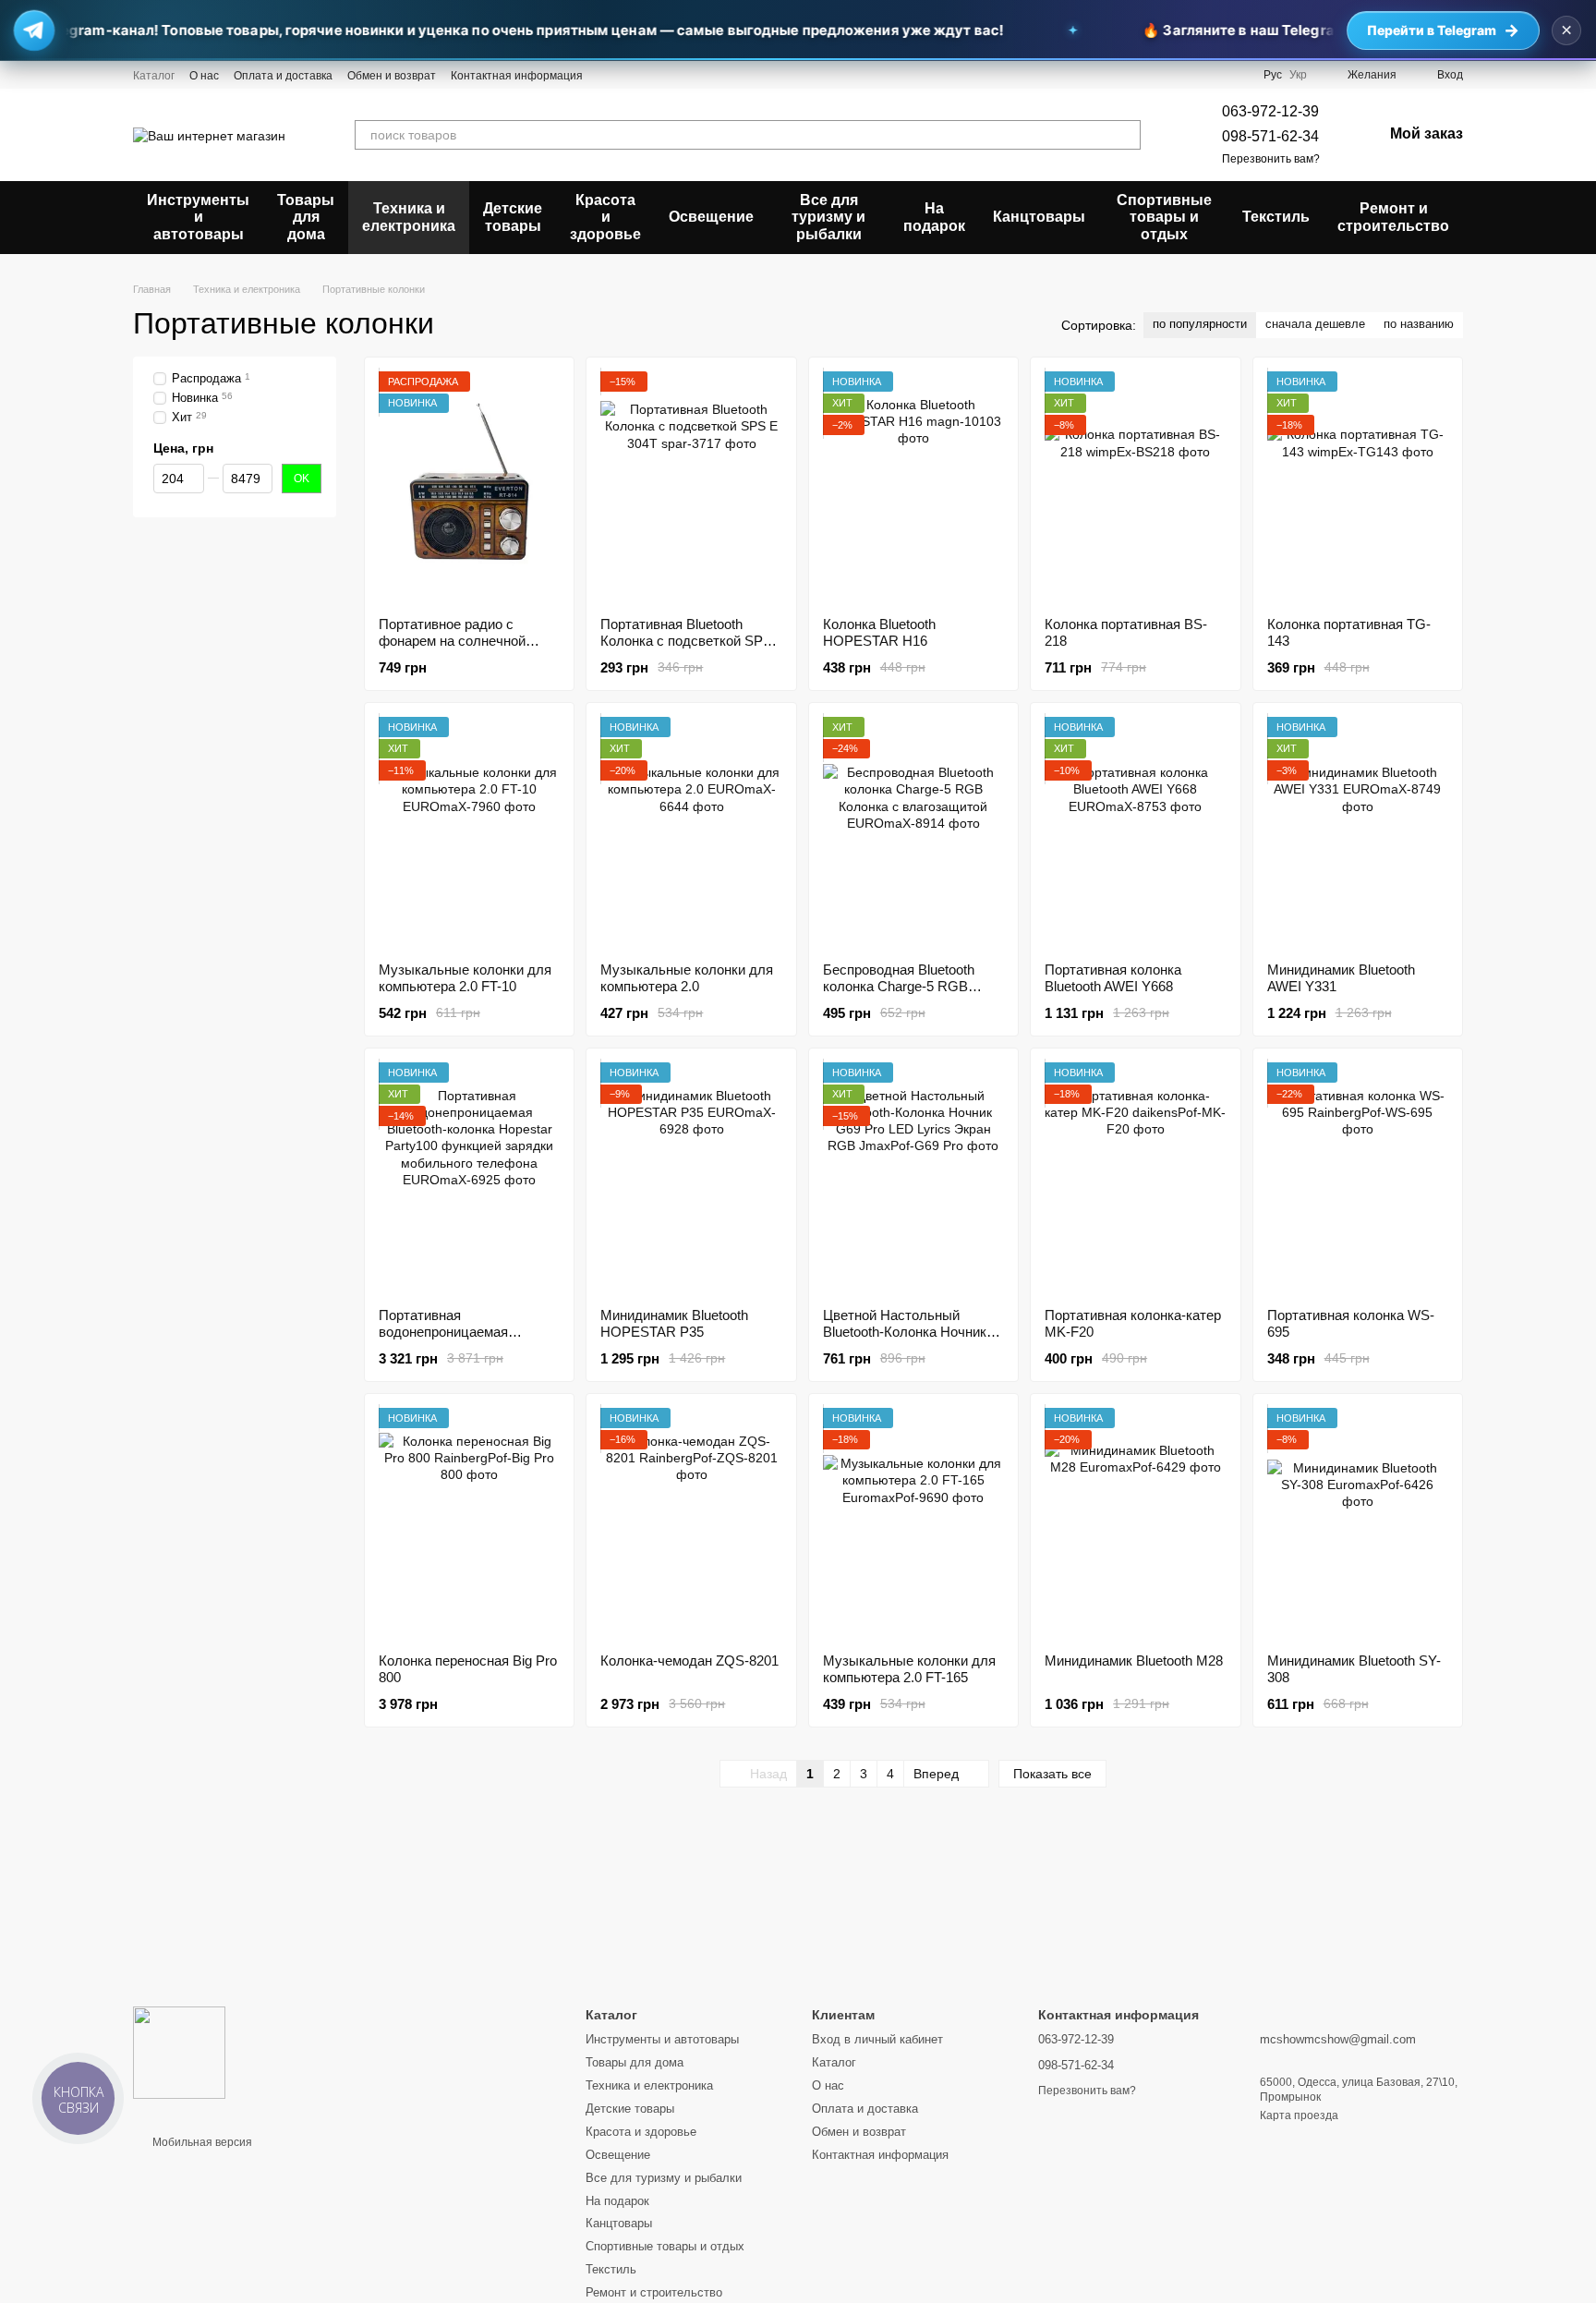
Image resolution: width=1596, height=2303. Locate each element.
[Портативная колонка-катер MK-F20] (1135, 1178)
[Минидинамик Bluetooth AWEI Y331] (1358, 832)
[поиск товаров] (1126, 135)
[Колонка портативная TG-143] (1358, 487)
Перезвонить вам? (1271, 159)
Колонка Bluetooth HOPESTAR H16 (879, 632)
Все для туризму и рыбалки (828, 217)
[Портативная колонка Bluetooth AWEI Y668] (1135, 832)
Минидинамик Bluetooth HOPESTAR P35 (674, 1323)
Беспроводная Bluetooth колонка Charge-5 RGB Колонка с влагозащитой (901, 986)
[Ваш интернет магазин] (179, 2052)
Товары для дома (306, 217)
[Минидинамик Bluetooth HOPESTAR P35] (691, 1178)
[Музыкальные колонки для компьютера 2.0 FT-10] (469, 832)
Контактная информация (517, 76)
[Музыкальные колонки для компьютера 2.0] (691, 832)
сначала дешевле (1315, 324)
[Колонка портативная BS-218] (1135, 487)
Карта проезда (1299, 2115)
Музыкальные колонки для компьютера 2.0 (687, 978)
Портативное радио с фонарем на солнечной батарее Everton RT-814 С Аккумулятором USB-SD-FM (469, 649)
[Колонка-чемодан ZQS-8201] (691, 1523)
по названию (1419, 324)
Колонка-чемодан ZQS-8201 (689, 1661)
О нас (204, 76)
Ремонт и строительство (1393, 217)
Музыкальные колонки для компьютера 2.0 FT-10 (465, 978)
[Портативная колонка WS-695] (1358, 1178)
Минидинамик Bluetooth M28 (1134, 1661)
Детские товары (513, 217)
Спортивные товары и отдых (1164, 217)
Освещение (711, 217)
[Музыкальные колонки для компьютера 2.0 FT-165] (913, 1523)
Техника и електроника (409, 217)
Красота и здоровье (605, 217)
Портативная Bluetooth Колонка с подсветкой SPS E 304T (686, 641)
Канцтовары (1039, 217)
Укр (1298, 75)
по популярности (1200, 324)
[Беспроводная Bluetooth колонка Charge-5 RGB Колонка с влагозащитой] (913, 832)
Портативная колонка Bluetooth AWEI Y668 (1113, 978)
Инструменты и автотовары (198, 217)
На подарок (934, 217)
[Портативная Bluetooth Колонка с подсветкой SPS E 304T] (691, 487)
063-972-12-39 (1270, 111)
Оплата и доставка (283, 76)
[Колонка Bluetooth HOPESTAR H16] (913, 487)
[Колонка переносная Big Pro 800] (469, 1523)
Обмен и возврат (392, 76)
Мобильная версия (201, 2142)
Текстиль (1276, 217)
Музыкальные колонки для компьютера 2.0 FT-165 (909, 1669)
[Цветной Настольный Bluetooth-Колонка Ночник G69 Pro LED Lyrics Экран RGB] (913, 1178)
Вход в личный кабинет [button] (877, 2039)
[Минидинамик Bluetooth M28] (1135, 1523)
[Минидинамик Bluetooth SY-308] (1358, 1523)
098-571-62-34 (1270, 136)
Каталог (154, 76)
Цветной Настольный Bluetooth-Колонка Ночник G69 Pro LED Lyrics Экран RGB (905, 1340)
